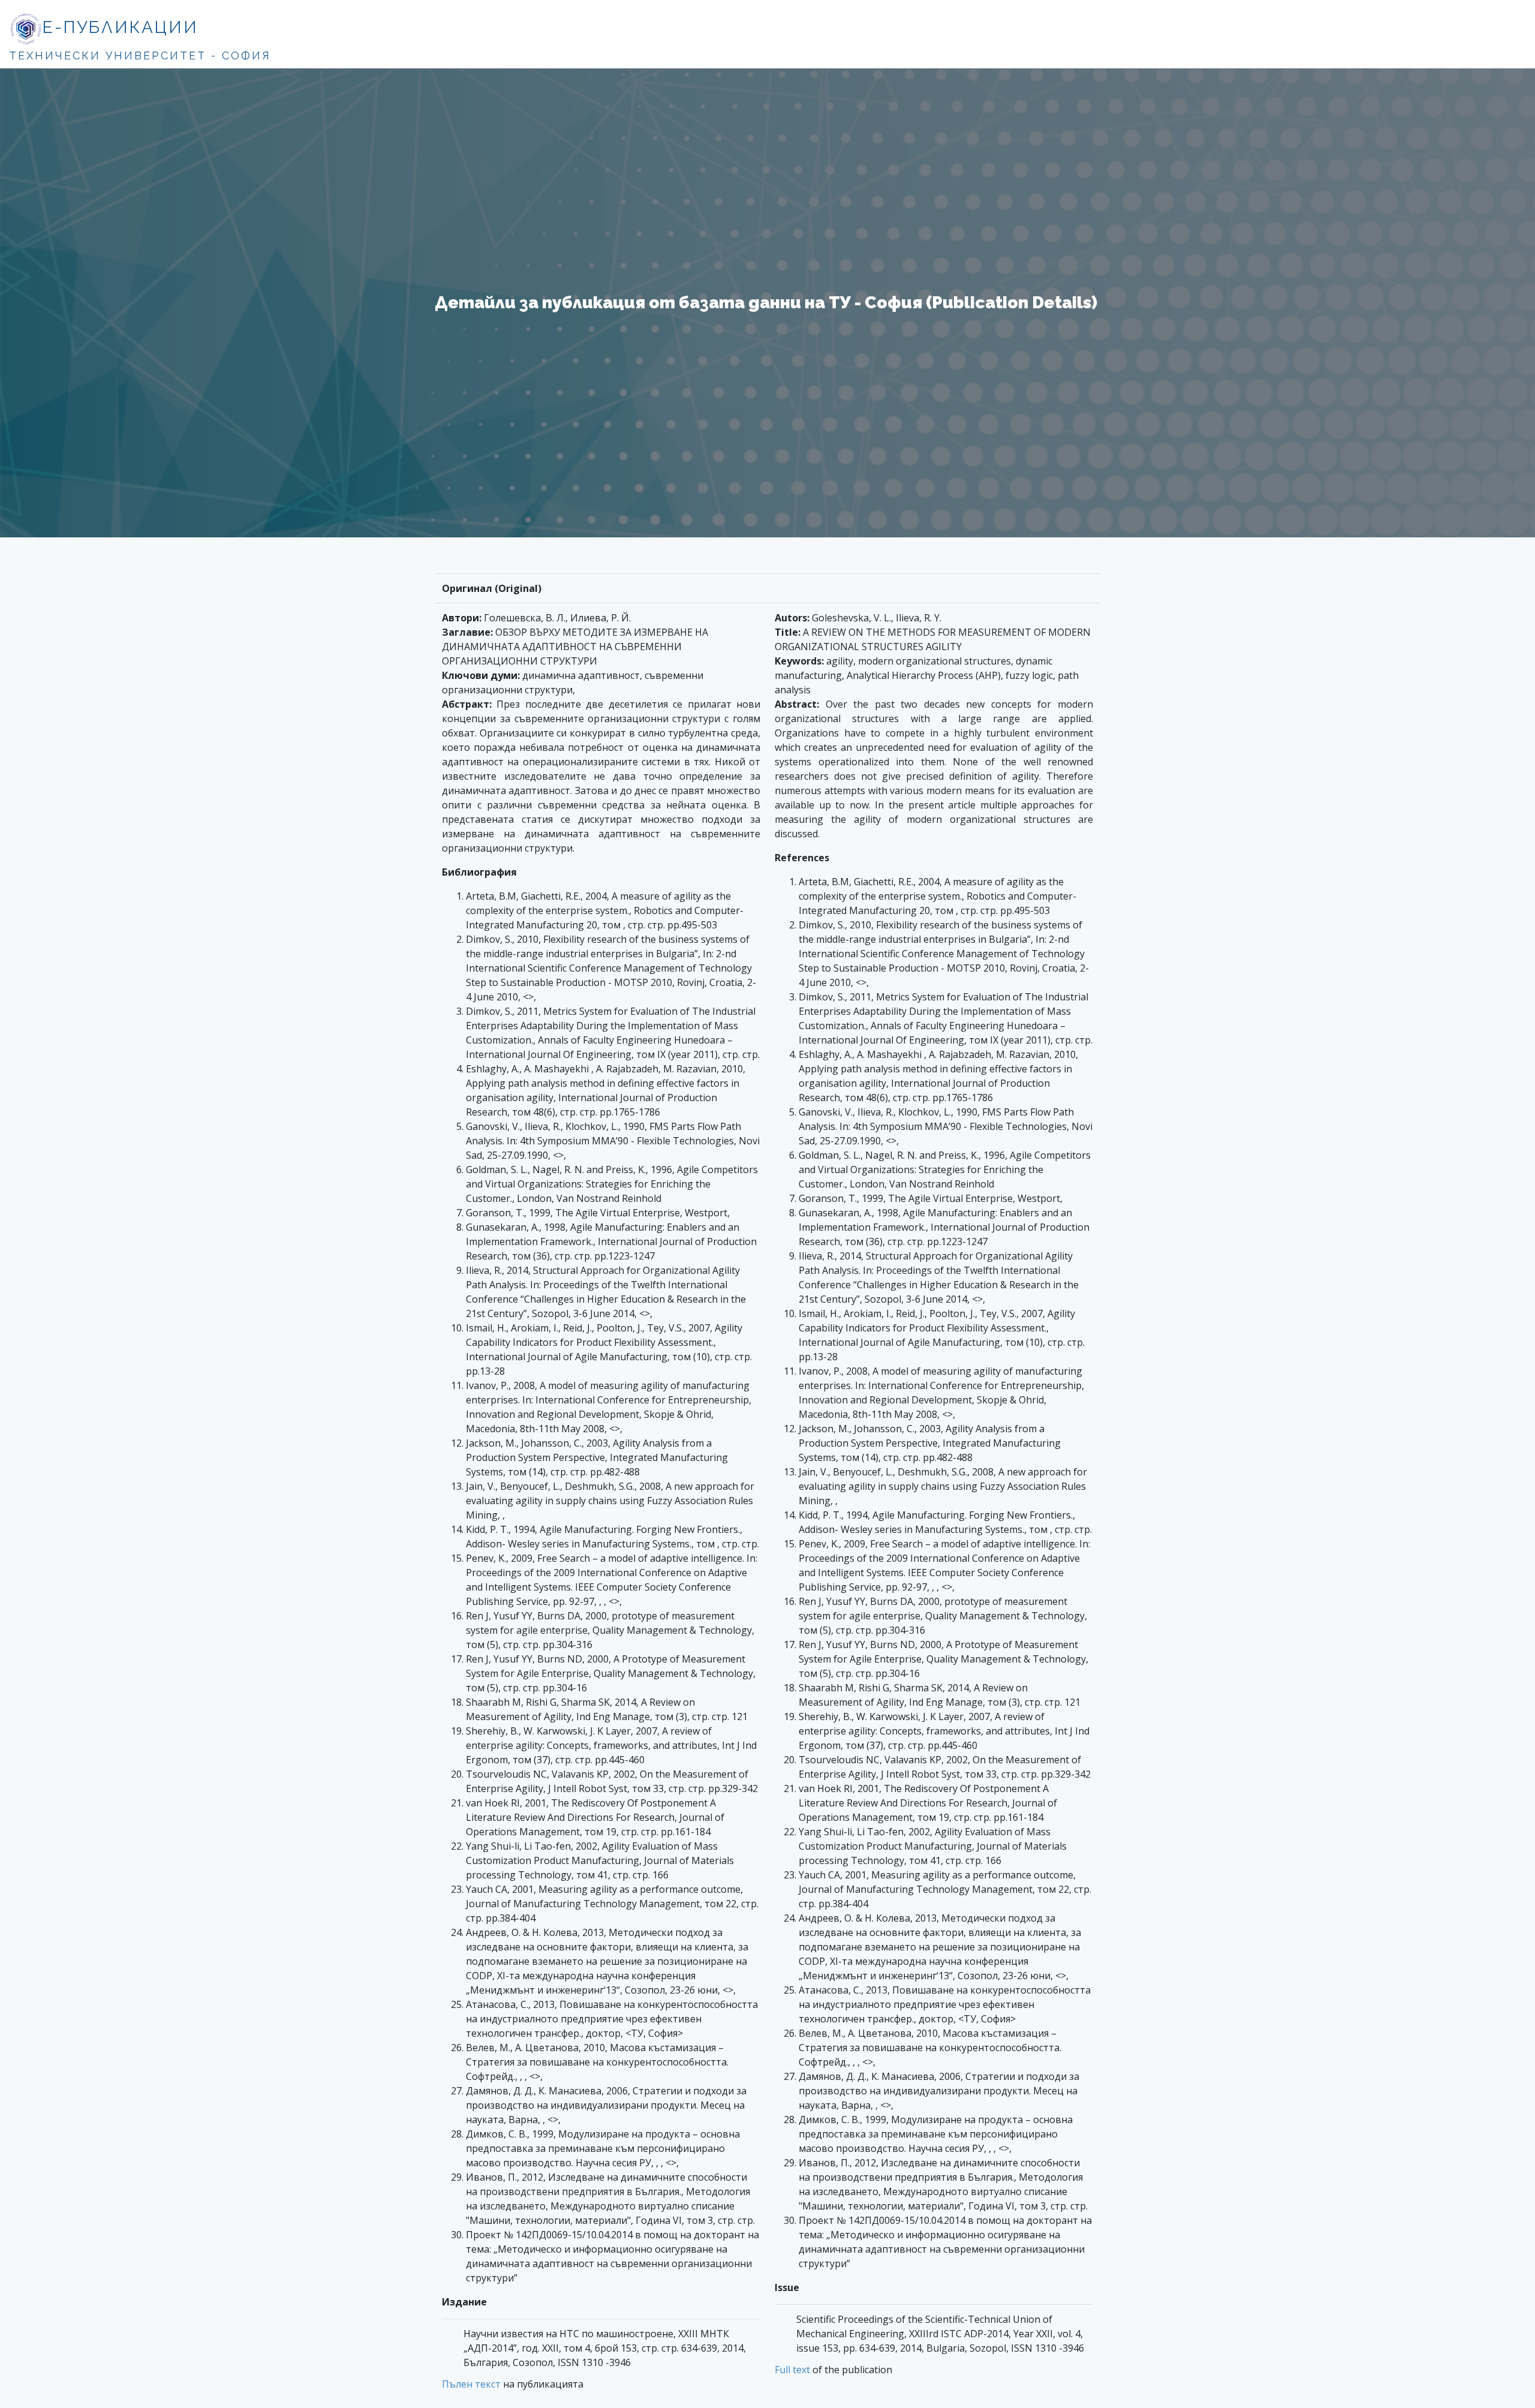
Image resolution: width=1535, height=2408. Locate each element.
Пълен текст (471, 2384)
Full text (792, 2370)
